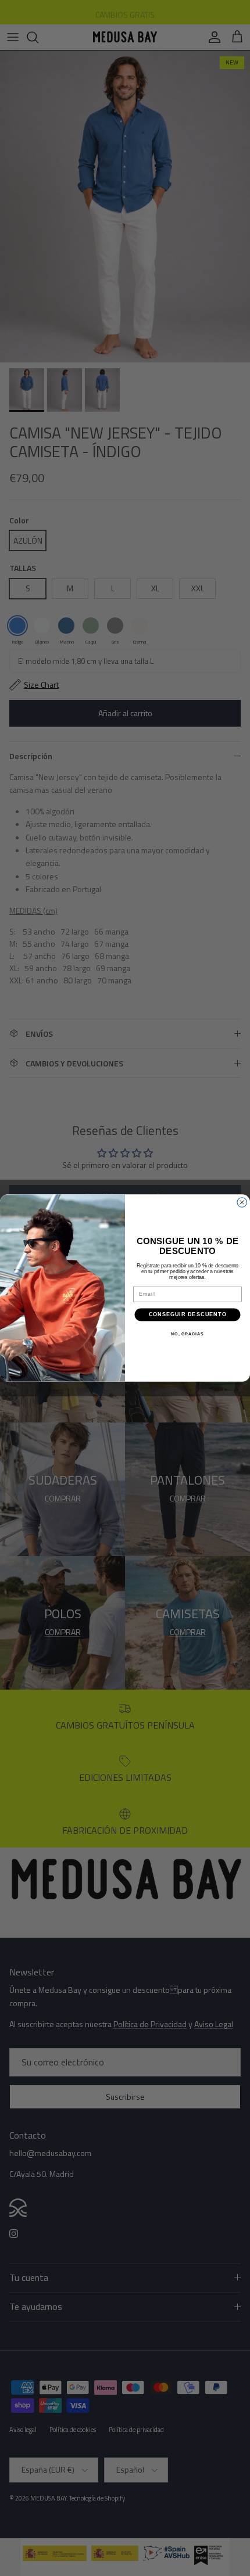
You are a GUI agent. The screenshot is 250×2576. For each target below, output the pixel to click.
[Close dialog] (242, 1203)
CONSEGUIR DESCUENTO (188, 1314)
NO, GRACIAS (187, 1334)
